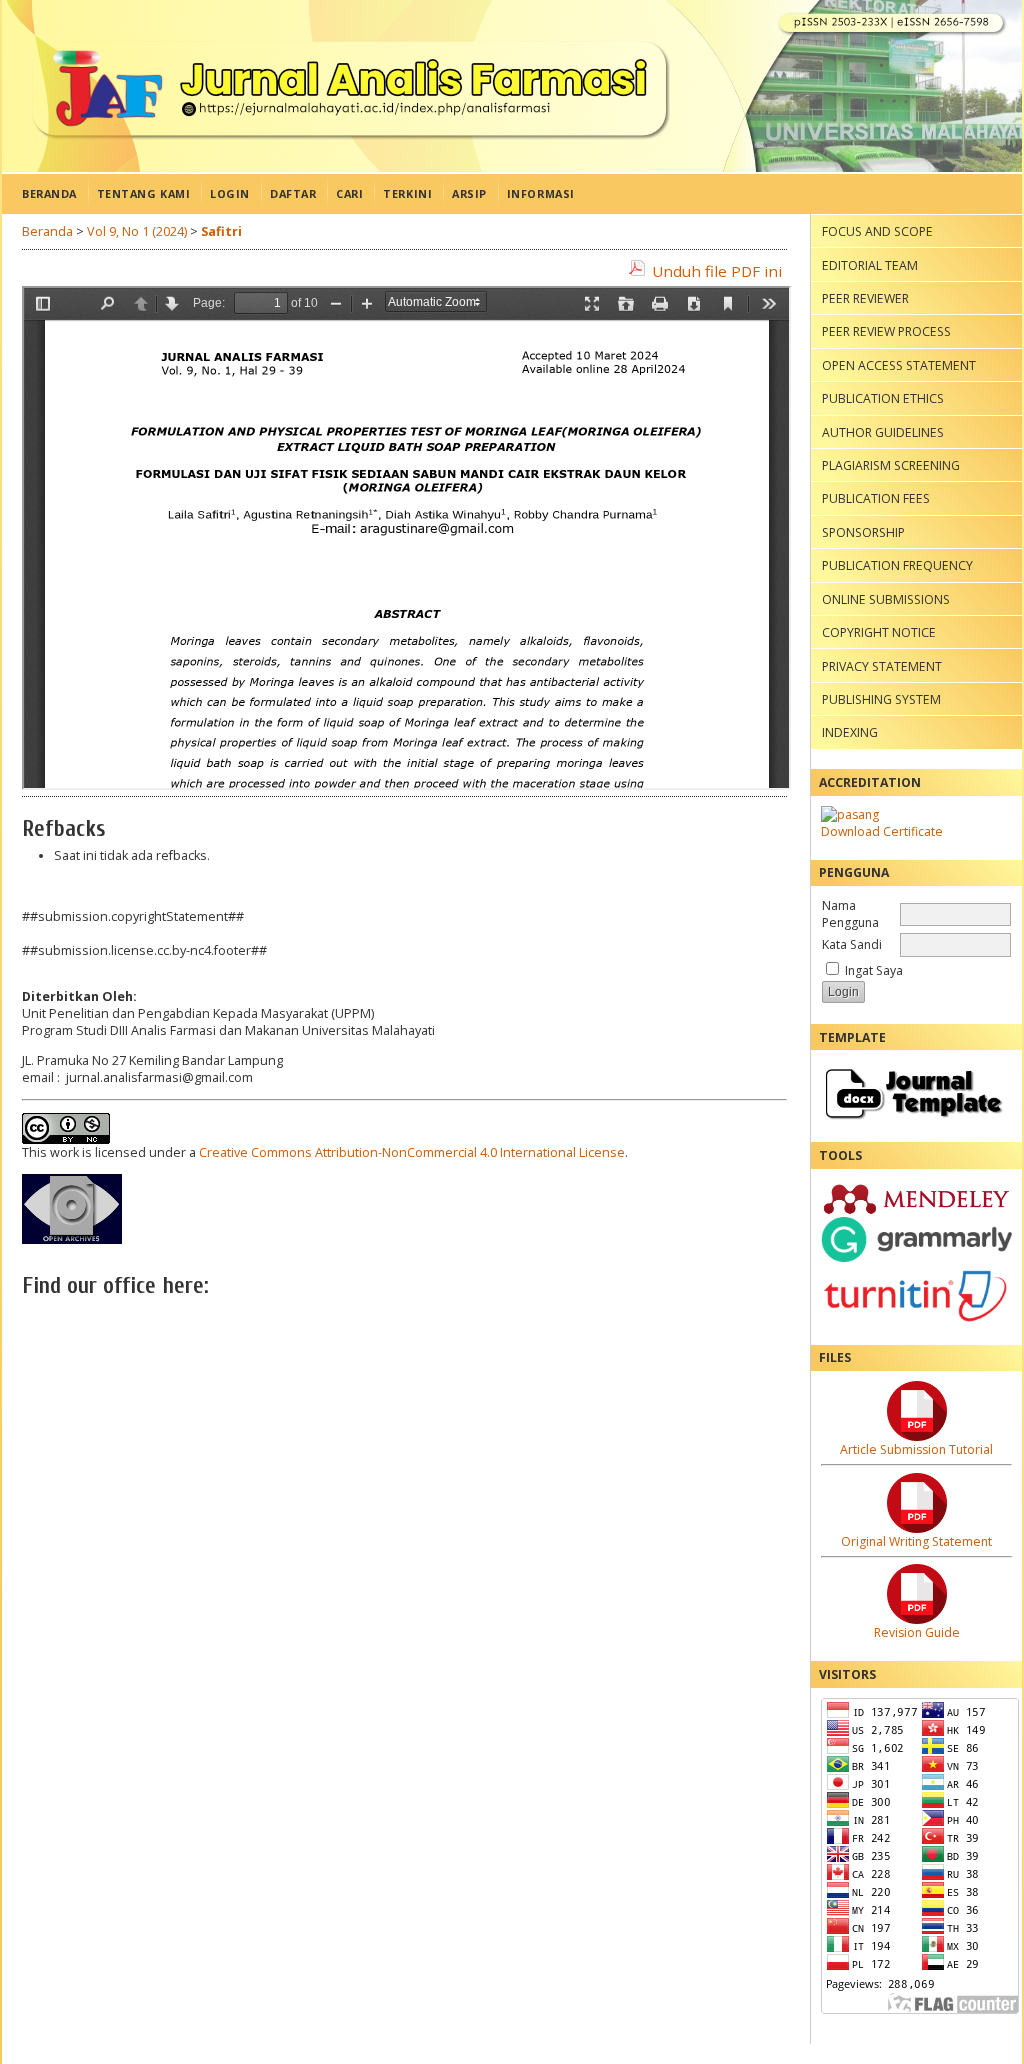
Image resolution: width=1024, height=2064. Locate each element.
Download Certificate (882, 831)
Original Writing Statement (916, 1541)
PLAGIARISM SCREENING (891, 465)
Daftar (293, 193)
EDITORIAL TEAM (870, 265)
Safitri (221, 231)
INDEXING (850, 732)
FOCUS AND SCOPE (877, 231)
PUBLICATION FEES (876, 498)
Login (230, 193)
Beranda (49, 193)
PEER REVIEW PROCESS (886, 331)
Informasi (541, 193)
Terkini (407, 193)
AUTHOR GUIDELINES (883, 432)
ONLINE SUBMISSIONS (886, 599)
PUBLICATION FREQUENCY (897, 565)
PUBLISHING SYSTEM (881, 699)
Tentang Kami (143, 193)
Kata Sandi (852, 944)
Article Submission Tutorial (916, 1449)
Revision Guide (917, 1632)
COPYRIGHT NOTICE (879, 632)
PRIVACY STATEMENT (882, 666)
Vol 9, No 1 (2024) (137, 231)
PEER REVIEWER (865, 298)
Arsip (469, 193)
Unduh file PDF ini (717, 271)
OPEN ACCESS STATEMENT (899, 365)
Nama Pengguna (850, 914)
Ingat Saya (874, 970)
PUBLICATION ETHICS (883, 398)
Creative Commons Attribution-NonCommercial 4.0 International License (412, 1152)
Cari (349, 193)
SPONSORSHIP (863, 532)
